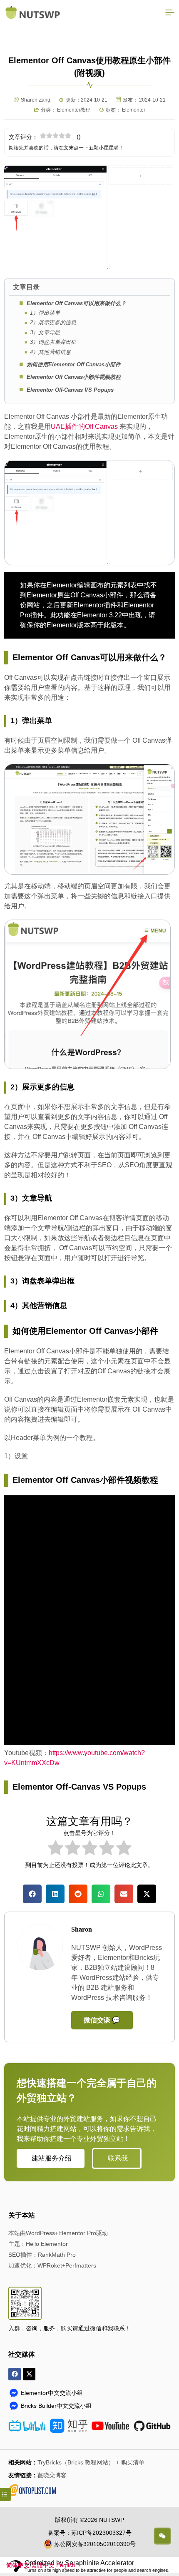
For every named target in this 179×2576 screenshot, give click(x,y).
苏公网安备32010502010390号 (95, 2548)
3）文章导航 (45, 336)
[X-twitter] (29, 2378)
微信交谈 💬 (102, 2024)
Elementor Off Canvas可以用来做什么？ (76, 307)
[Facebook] (15, 2378)
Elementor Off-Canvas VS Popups (70, 394)
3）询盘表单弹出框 (53, 346)
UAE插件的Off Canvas (85, 430)
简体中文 (18, 2565)
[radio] (56, 1853)
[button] (32, 1898)
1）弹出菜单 (45, 317)
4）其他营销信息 (50, 356)
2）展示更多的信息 (53, 326)
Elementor (134, 110)
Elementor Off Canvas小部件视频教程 (74, 381)
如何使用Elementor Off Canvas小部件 (74, 368)
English (66, 2565)
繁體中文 (43, 2565)
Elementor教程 (74, 110)
